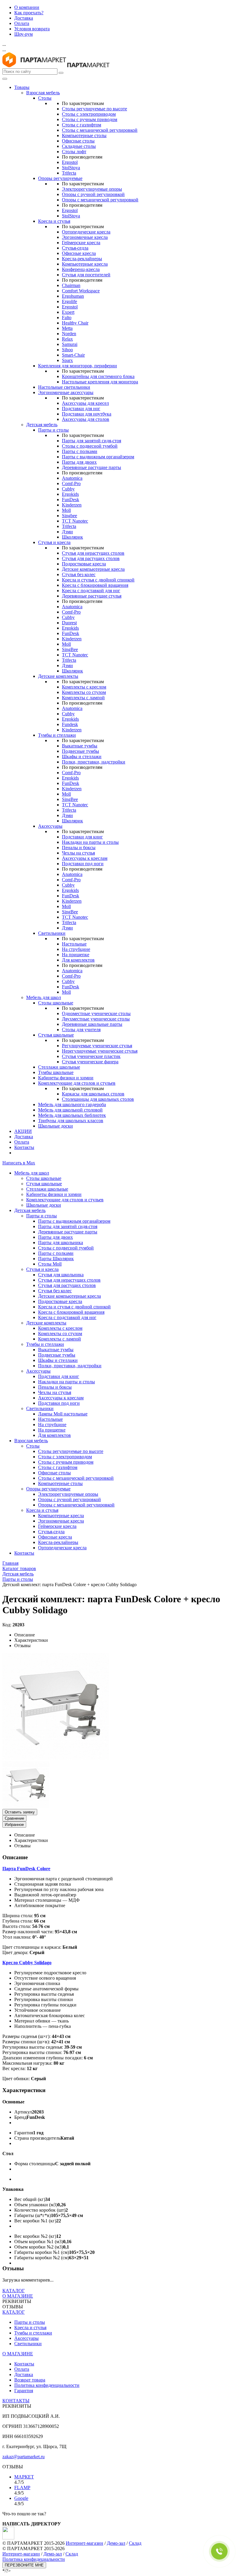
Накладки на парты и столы (90, 842)
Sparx (67, 360)
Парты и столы (53, 430)
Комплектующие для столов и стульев (77, 1083)
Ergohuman (73, 296)
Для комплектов (78, 960)
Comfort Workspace (81, 291)
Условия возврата (32, 29)
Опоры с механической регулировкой (100, 200)
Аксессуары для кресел (85, 403)
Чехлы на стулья (78, 853)
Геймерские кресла (81, 243)
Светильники (52, 933)
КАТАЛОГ (14, 2291)
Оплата (22, 23)
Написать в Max (19, 1163)
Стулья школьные (56, 1035)
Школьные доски (55, 1126)
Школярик (72, 537)
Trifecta (69, 173)
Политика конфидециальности (34, 2559)
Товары (22, 87)
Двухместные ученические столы (96, 1019)
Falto (67, 318)
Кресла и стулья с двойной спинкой (98, 580)
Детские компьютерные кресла (93, 569)
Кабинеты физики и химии (66, 1078)
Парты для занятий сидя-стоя (91, 441)
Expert (68, 312)
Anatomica (72, 478)
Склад (135, 2543)
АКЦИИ (23, 1131)
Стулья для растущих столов (91, 558)
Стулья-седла (75, 248)
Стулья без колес (79, 574)
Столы (45, 98)
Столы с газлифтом (82, 125)
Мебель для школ (44, 997)
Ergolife (69, 301)
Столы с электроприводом (89, 114)
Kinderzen (72, 505)
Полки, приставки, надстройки (94, 762)
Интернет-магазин (85, 2543)
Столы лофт (74, 152)
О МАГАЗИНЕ (18, 2296)
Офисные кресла (79, 253)
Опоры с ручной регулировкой (93, 194)
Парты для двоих (79, 462)
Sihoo (67, 350)
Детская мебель (42, 425)
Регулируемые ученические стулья (97, 1046)
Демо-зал (116, 2543)
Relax (67, 339)
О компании (27, 7)
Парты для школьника (61, 1242)
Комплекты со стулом (84, 692)
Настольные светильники (64, 387)
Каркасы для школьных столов (93, 1094)
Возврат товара (30, 2380)
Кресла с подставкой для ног (91, 591)
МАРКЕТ (24, 2477)
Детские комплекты (58, 676)
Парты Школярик (56, 1259)
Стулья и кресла (54, 542)
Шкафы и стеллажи (82, 757)
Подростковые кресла (84, 564)
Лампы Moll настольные (63, 1414)
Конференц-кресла (81, 269)
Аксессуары (50, 826)
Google (21, 2498)
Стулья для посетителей (86, 275)
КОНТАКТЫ (16, 2401)
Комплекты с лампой (83, 698)
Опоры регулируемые (60, 178)
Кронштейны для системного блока (98, 376)
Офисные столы (78, 141)
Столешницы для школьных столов (98, 1099)
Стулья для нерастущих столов (93, 553)
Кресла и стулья (54, 221)
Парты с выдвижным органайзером (98, 457)
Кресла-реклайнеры (82, 259)
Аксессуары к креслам (85, 858)
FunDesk (71, 500)
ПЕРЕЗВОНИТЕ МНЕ (24, 2565)
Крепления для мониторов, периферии (78, 366)
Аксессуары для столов (86, 419)
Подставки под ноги (83, 864)
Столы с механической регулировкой (100, 130)
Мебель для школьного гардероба (72, 1104)
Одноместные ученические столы (96, 1013)
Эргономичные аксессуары (66, 392)
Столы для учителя (81, 1030)
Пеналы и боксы (79, 848)
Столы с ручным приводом (90, 119)
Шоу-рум (24, 34)
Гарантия (24, 2391)
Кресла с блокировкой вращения (95, 585)
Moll (66, 510)
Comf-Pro (71, 483)
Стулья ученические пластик (91, 1056)
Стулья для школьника (61, 1275)
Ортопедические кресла (86, 232)
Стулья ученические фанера (90, 1062)
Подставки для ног (81, 409)
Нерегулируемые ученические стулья (100, 1051)
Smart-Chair (73, 355)
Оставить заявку (20, 1812)
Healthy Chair (75, 323)
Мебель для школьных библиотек (72, 1115)
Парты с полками (80, 451)
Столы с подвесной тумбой (90, 446)
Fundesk (70, 724)
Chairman (71, 285)
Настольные (74, 944)
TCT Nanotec (75, 521)
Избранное (14, 1825)
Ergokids (70, 494)
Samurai (70, 344)
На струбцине (76, 949)
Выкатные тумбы (80, 746)
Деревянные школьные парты (92, 1024)
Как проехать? (29, 13)
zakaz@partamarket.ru (24, 2457)
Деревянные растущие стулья (92, 596)
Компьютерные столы (84, 135)
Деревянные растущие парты (91, 467)
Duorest (69, 623)
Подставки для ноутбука (87, 414)
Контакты (24, 1147)
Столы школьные (56, 1003)
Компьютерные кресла (85, 264)
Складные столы (79, 146)
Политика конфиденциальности (47, 2385)
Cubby (68, 489)
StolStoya (71, 168)
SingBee (70, 649)
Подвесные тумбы (80, 751)
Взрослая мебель (43, 93)
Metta (67, 328)
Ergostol (70, 162)
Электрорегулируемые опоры (92, 189)
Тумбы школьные (56, 1072)
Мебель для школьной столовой (70, 1110)
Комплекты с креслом (84, 687)
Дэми (67, 532)
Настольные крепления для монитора (100, 382)
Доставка (24, 18)
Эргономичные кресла (85, 237)
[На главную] (34, 66)
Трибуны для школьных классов (71, 1121)
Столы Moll (50, 1264)
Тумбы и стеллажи (57, 735)
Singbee (69, 516)
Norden (69, 334)
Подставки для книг (82, 837)
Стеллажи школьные (59, 1067)
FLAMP (22, 2488)
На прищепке (76, 955)
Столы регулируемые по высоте (94, 109)
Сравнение (14, 1818)
